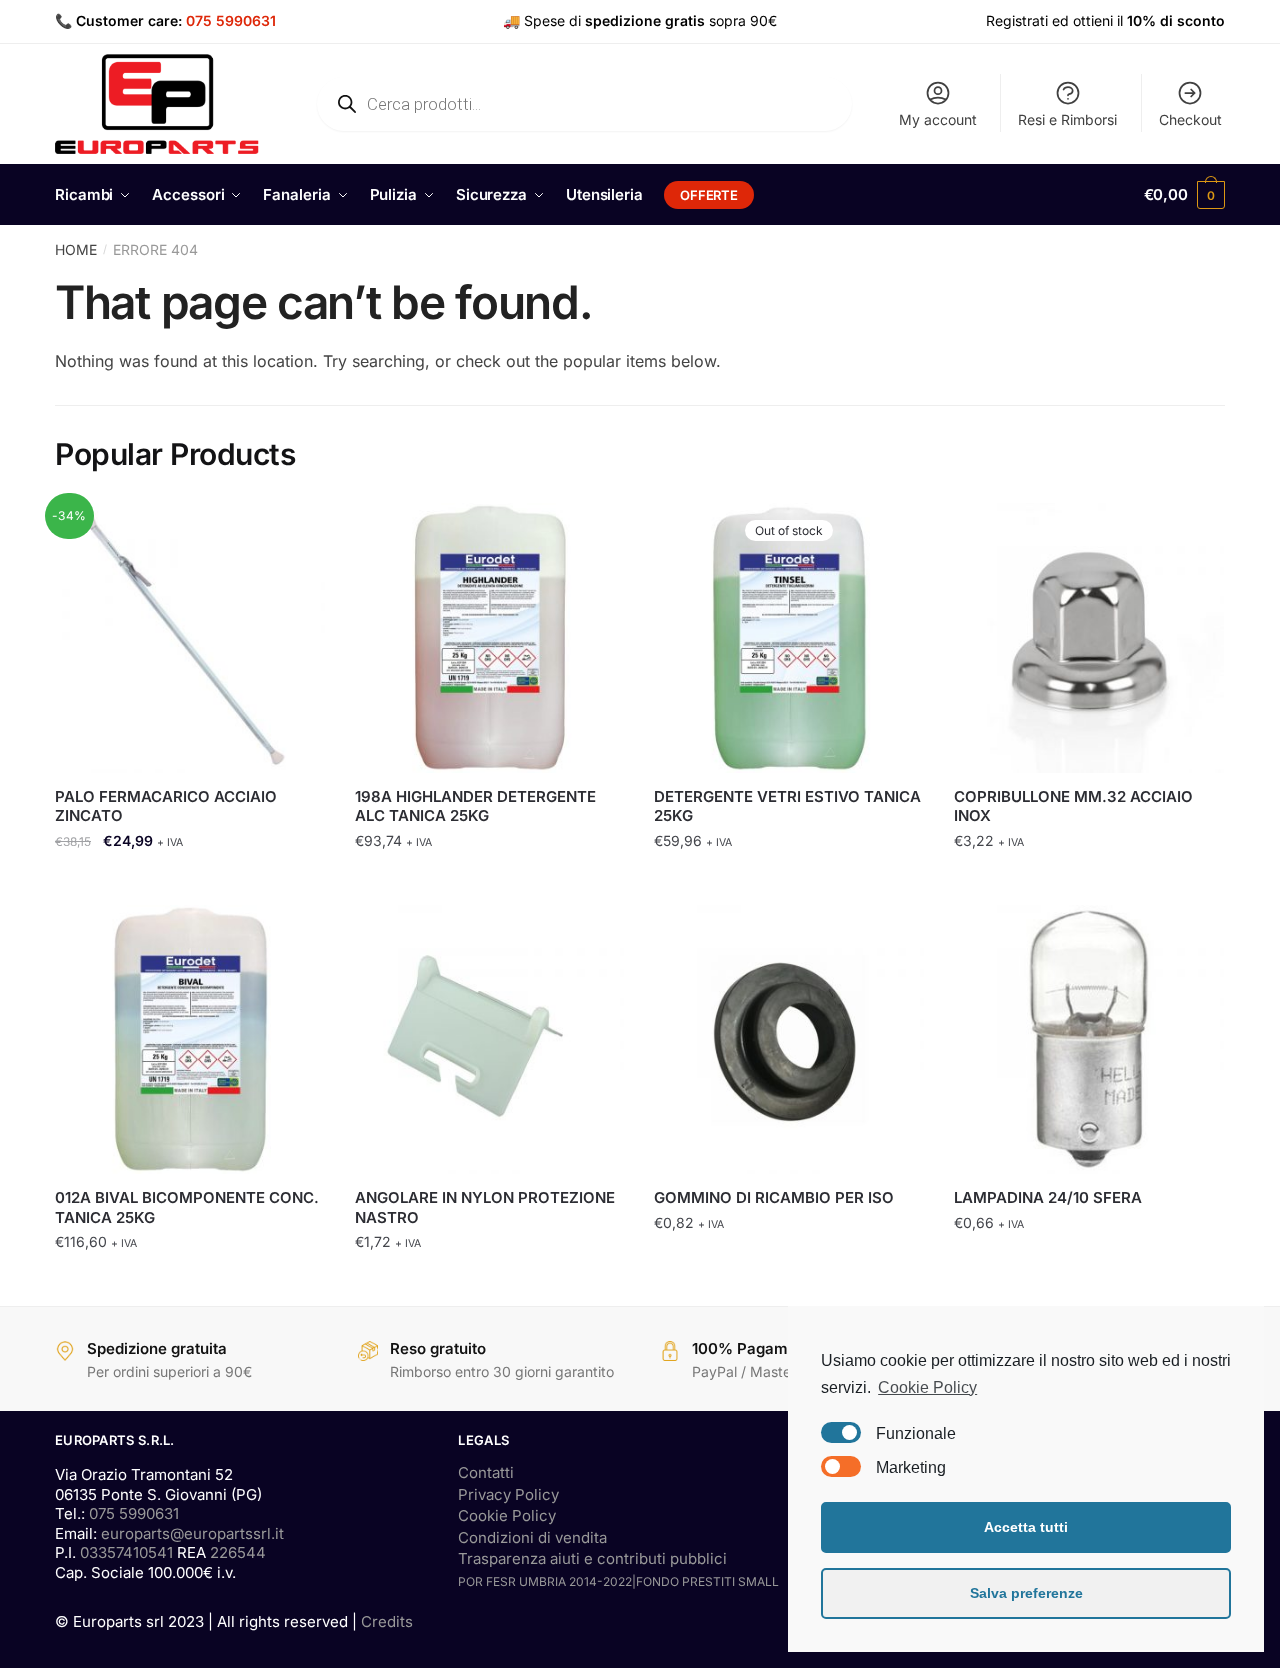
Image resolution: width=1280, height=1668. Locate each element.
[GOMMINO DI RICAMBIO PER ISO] (789, 1040)
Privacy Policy (508, 1494)
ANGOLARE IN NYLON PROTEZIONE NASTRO (485, 1207)
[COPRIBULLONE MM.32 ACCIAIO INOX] (1089, 638)
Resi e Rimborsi (1067, 119)
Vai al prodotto (789, 880)
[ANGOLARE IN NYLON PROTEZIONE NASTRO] (490, 1040)
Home (76, 249)
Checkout (1190, 119)
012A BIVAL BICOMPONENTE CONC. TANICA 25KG (187, 1207)
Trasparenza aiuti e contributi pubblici (592, 1558)
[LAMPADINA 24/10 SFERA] (1089, 1040)
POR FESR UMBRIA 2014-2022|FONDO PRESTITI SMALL (618, 1581)
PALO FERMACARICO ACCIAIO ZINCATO (166, 806)
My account (938, 119)
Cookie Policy (507, 1515)
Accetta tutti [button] (1026, 1527)
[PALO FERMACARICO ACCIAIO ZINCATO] (190, 638)
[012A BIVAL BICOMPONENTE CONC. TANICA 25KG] (190, 1040)
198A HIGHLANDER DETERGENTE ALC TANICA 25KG (475, 806)
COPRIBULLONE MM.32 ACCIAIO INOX (1073, 806)
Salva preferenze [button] (1026, 1593)
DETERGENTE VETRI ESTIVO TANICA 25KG (787, 806)
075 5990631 (231, 20)
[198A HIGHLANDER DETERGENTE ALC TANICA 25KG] (490, 638)
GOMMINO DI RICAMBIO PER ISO (774, 1197)
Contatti (486, 1472)
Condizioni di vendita (532, 1537)
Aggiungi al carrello (190, 880)
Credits (387, 1621)
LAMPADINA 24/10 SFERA (1048, 1197)
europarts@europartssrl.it (192, 1533)
